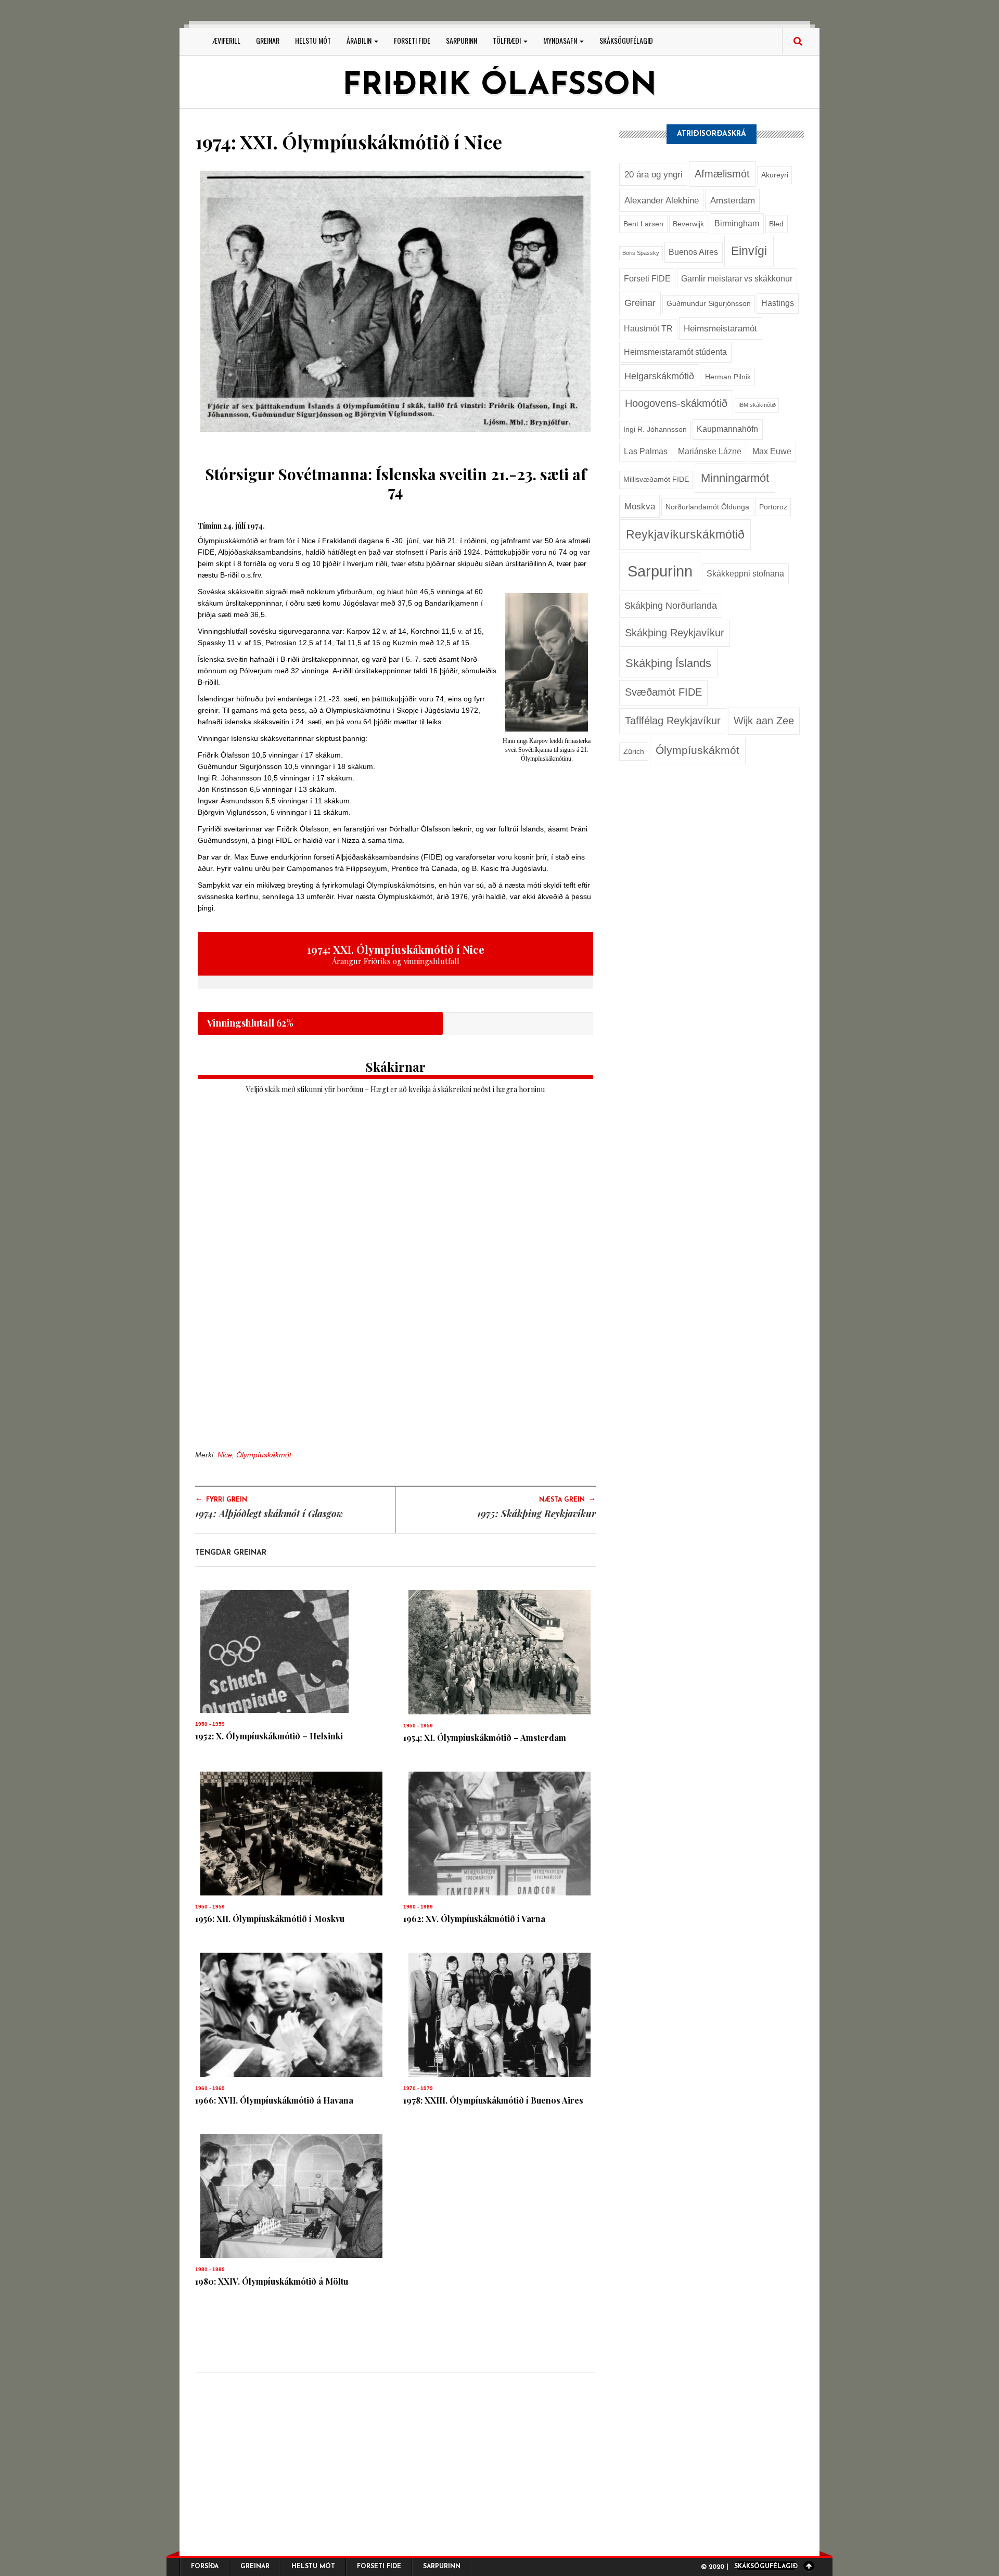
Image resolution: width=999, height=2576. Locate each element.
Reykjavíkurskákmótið (685, 534)
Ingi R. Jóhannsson (655, 430)
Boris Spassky (641, 253)
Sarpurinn (462, 40)
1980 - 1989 (210, 2269)
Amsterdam (733, 200)
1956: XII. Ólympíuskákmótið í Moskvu (270, 1919)
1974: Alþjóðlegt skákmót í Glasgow (269, 1514)
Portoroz (773, 507)
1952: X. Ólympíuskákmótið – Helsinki (269, 1736)
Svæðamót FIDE (663, 692)
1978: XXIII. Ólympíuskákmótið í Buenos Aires (493, 2100)
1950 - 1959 (210, 1724)
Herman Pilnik (728, 377)
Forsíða (205, 2567)
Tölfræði (508, 40)
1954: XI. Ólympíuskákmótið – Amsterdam (485, 1738)
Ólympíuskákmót (264, 1455)
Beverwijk (688, 224)
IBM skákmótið (757, 405)
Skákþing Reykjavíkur (675, 633)
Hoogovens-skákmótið (676, 403)
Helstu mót (313, 40)
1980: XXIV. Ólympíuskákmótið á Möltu (272, 2281)
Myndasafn (561, 40)
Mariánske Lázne (710, 451)
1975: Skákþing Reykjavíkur (536, 1514)
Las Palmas (646, 451)
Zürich (634, 752)
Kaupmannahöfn (727, 429)
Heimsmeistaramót (720, 328)
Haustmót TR (648, 329)
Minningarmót (735, 478)
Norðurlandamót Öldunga (707, 507)
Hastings (778, 303)
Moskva (640, 506)
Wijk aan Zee (764, 721)
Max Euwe (772, 451)
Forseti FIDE (412, 40)
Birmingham (737, 223)
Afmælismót (722, 174)
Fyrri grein (221, 1499)
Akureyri (775, 175)
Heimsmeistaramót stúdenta (675, 352)
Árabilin (360, 40)
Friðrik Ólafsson (499, 86)
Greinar (268, 40)
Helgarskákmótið (659, 376)
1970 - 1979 (418, 2088)
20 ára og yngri (654, 174)
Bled (776, 224)
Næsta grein (567, 1499)
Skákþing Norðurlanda (671, 605)
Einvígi (749, 251)
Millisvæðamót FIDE (656, 479)
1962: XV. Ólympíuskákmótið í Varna (474, 1919)
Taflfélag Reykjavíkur (673, 721)
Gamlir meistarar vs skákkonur (737, 279)
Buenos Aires (693, 252)
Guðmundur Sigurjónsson (709, 304)
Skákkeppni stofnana (745, 574)
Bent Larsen (643, 224)
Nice (225, 1455)
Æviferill (227, 40)
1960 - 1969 (418, 1907)
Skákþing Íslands (668, 663)
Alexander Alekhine (662, 200)
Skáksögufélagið (626, 40)
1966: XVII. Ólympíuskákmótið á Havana (274, 2100)
